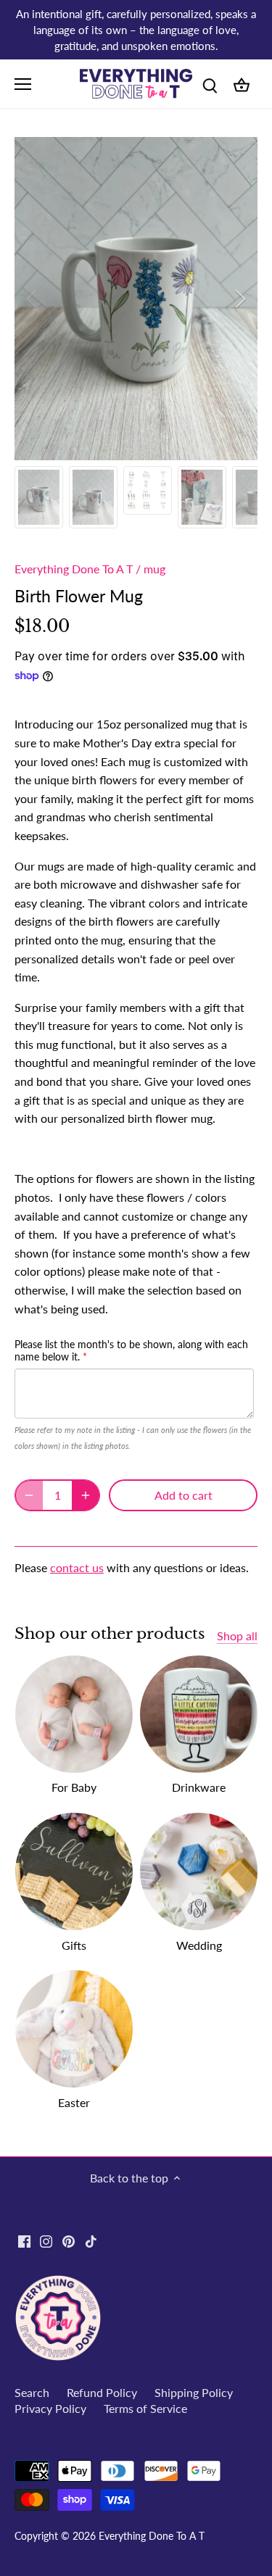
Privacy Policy (50, 2408)
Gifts (74, 1945)
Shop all (237, 1636)
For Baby (74, 1787)
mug (154, 569)
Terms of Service (145, 2408)
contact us (77, 1567)
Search (32, 2392)
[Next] (239, 299)
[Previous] (33, 299)
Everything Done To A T (74, 569)
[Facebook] (24, 2240)
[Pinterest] (69, 2240)
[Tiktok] (91, 2240)
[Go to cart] (242, 84)
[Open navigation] (23, 84)
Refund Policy (102, 2392)
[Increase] (86, 1495)
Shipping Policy (194, 2392)
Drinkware (199, 1787)
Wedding (199, 1945)
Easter (74, 2102)
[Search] (210, 84)
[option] (136, 299)
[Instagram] (46, 2240)
